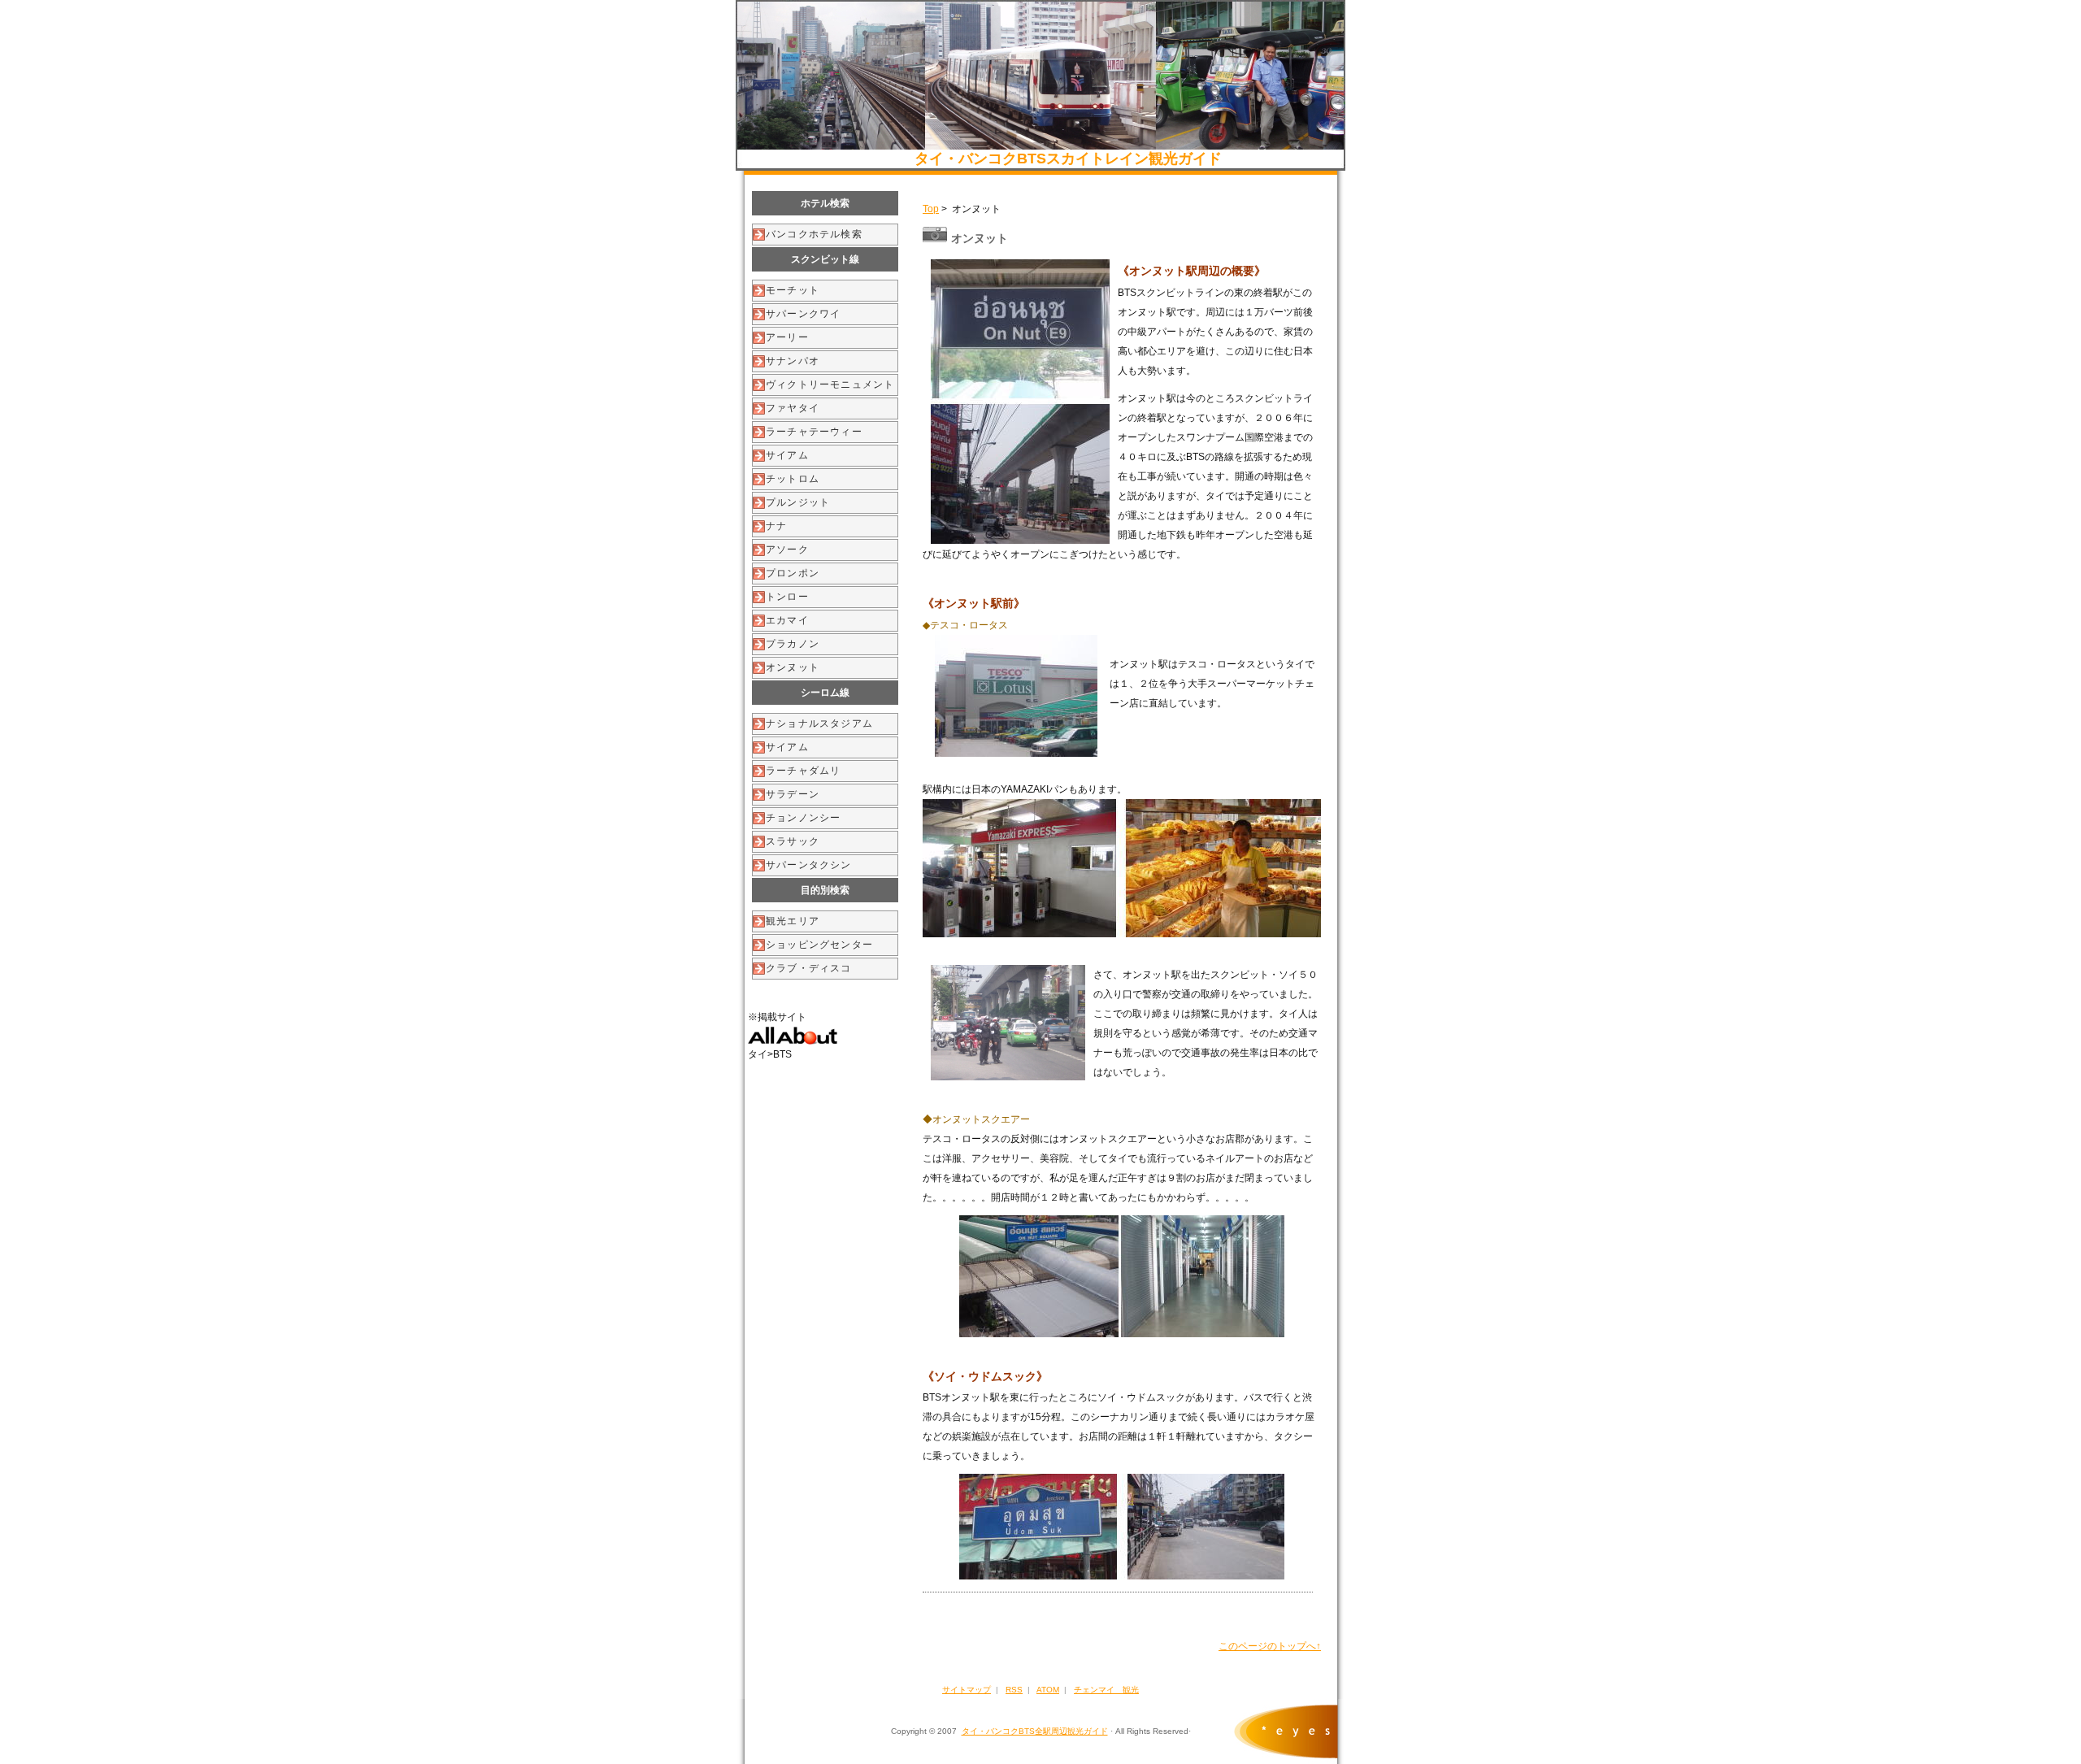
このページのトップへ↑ (1270, 1646)
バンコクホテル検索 (814, 234)
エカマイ (787, 620)
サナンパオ (793, 361)
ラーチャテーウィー (814, 432)
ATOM (1048, 1690)
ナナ (776, 526)
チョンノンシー (803, 818)
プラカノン (793, 644)
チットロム (793, 479)
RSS (1014, 1690)
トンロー (787, 597)
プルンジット (798, 502)
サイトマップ (967, 1690)
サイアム (787, 455)
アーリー (787, 337)
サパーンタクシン (809, 865)
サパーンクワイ (803, 314)
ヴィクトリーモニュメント (830, 385)
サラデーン (793, 794)
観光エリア (793, 921)
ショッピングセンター (819, 945)
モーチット (793, 290)
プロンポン (793, 573)
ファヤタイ (793, 408)
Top (931, 209)
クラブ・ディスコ (809, 968)
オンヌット (793, 667)
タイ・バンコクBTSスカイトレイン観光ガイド (1068, 159)
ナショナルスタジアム (819, 723)
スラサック (793, 841)
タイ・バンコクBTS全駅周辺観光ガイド (1035, 1731)
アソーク (787, 550)
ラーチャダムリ (803, 771)
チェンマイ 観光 (1106, 1690)
